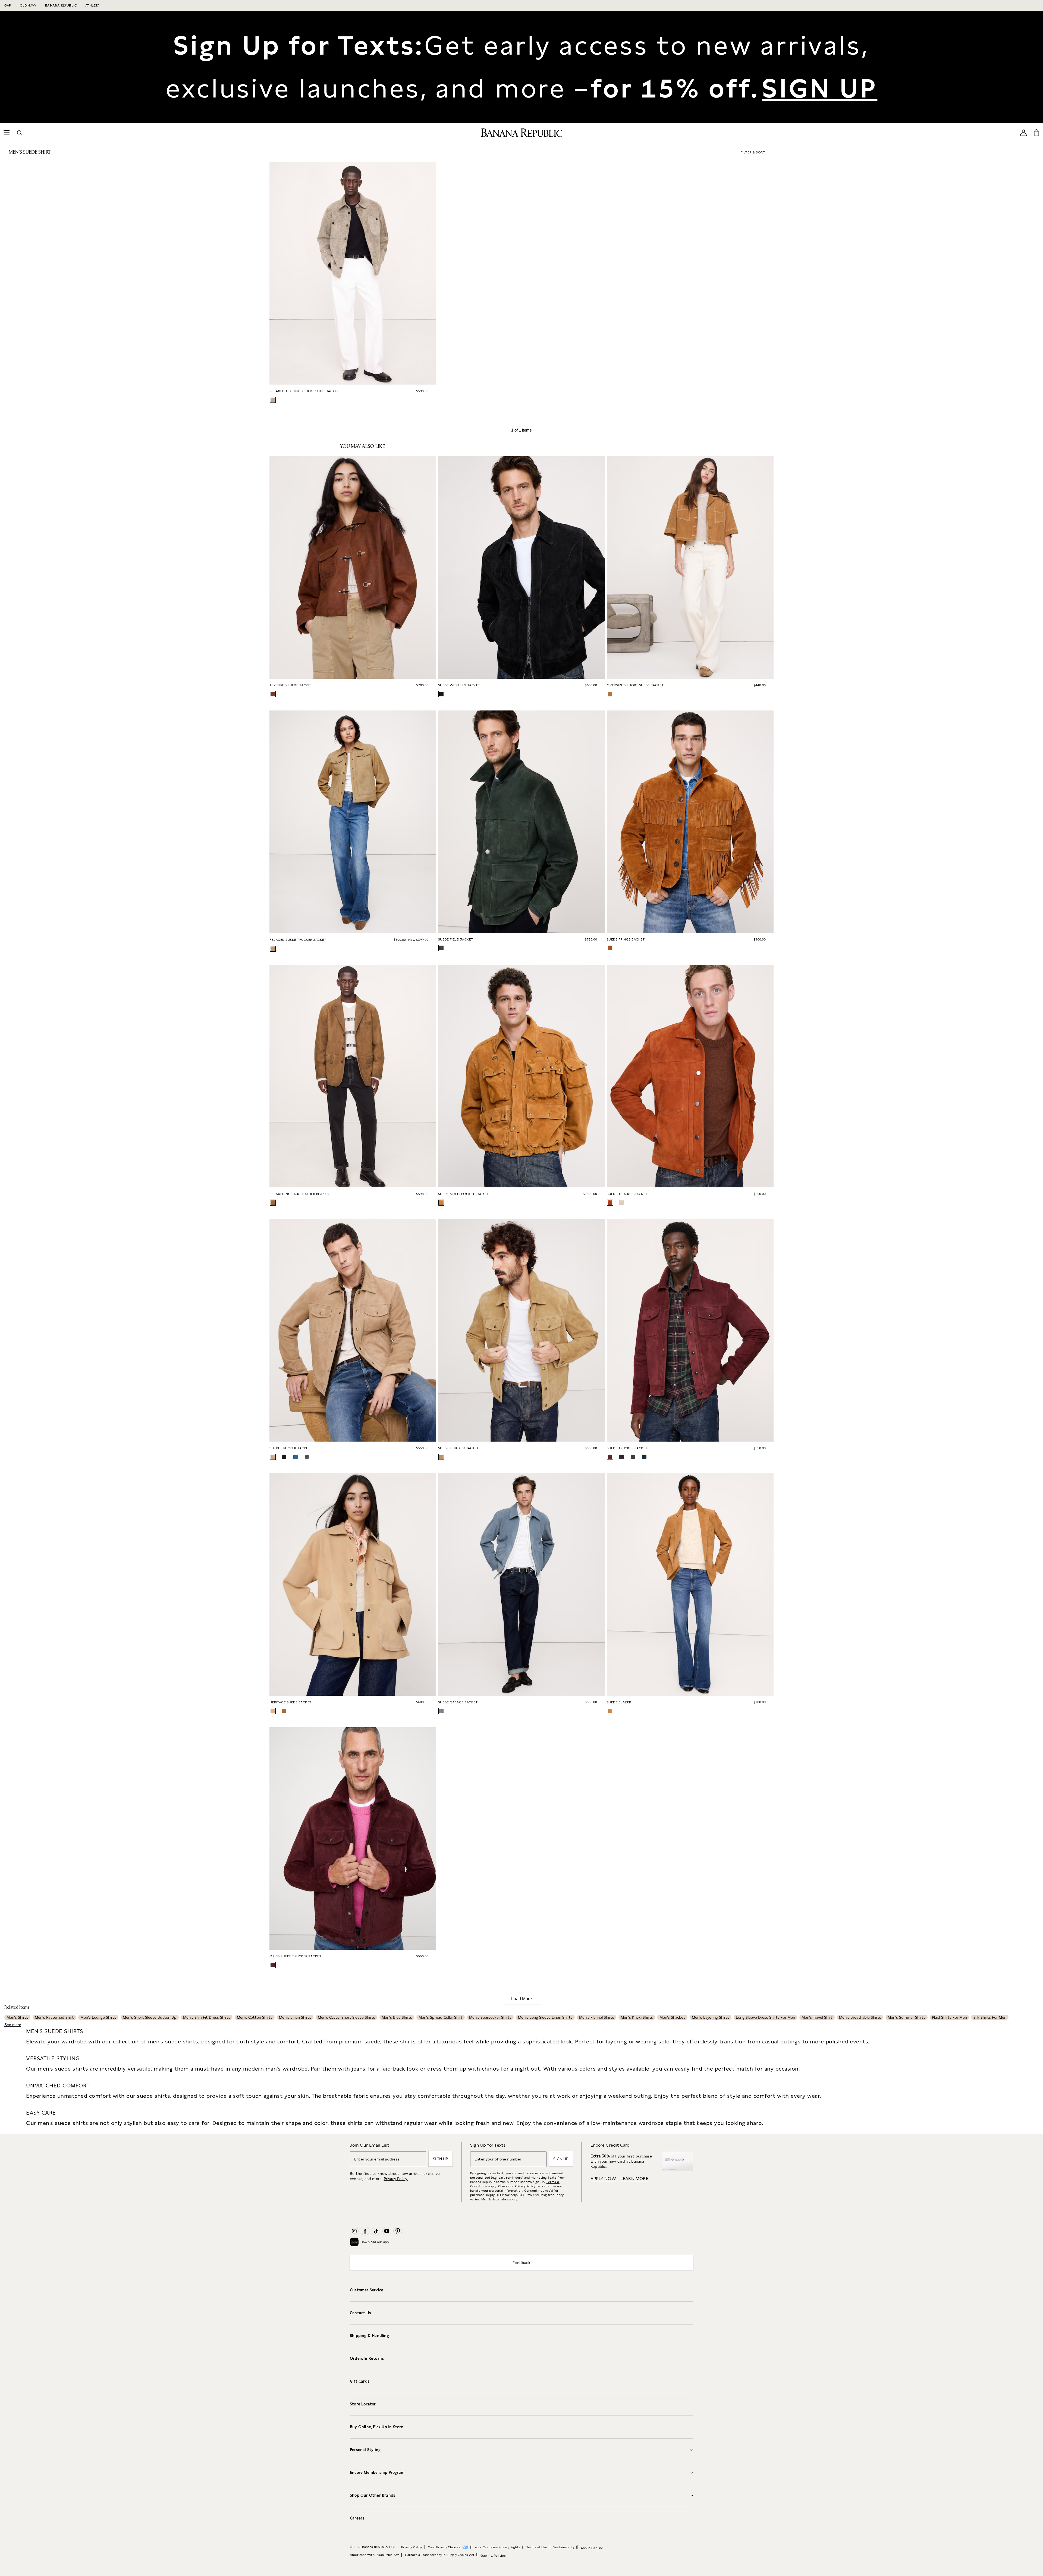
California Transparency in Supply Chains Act (440, 2555)
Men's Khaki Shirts (637, 2017)
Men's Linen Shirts (295, 2017)
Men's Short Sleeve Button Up (150, 2017)
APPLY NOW (603, 2179)
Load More (521, 1999)
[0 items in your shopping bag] (1036, 133)
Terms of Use (537, 2547)
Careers (357, 2518)
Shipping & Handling (369, 2336)
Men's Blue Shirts (397, 2017)
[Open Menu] (7, 133)
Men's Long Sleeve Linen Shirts (545, 2017)
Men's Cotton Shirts (255, 2017)
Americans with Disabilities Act (374, 2555)
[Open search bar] (20, 133)
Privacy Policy (525, 2186)
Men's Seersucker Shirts (490, 2017)
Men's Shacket (672, 2017)
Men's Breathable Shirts (860, 2017)
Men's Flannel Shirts (597, 2017)
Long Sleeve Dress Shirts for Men (765, 2017)
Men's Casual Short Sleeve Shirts (346, 2017)
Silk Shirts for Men (990, 2017)
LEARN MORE (634, 2179)
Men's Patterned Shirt (54, 2017)
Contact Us (360, 2313)
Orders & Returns (367, 2358)
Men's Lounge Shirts (98, 2017)
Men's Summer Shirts (907, 2017)
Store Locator (363, 2404)
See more (13, 2025)
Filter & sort (753, 152)
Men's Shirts (17, 2017)
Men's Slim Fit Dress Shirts (207, 2017)
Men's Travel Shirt (817, 2017)
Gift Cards (360, 2381)
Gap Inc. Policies (493, 2556)
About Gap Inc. (592, 2548)
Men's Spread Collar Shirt (441, 2017)
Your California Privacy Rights (497, 2547)
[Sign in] (1023, 133)
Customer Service (367, 2290)
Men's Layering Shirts (711, 2017)
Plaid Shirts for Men (949, 2017)
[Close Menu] (52, 14)
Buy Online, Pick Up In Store (377, 2427)
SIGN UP (820, 88)
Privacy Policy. (396, 2179)
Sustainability (564, 2547)
